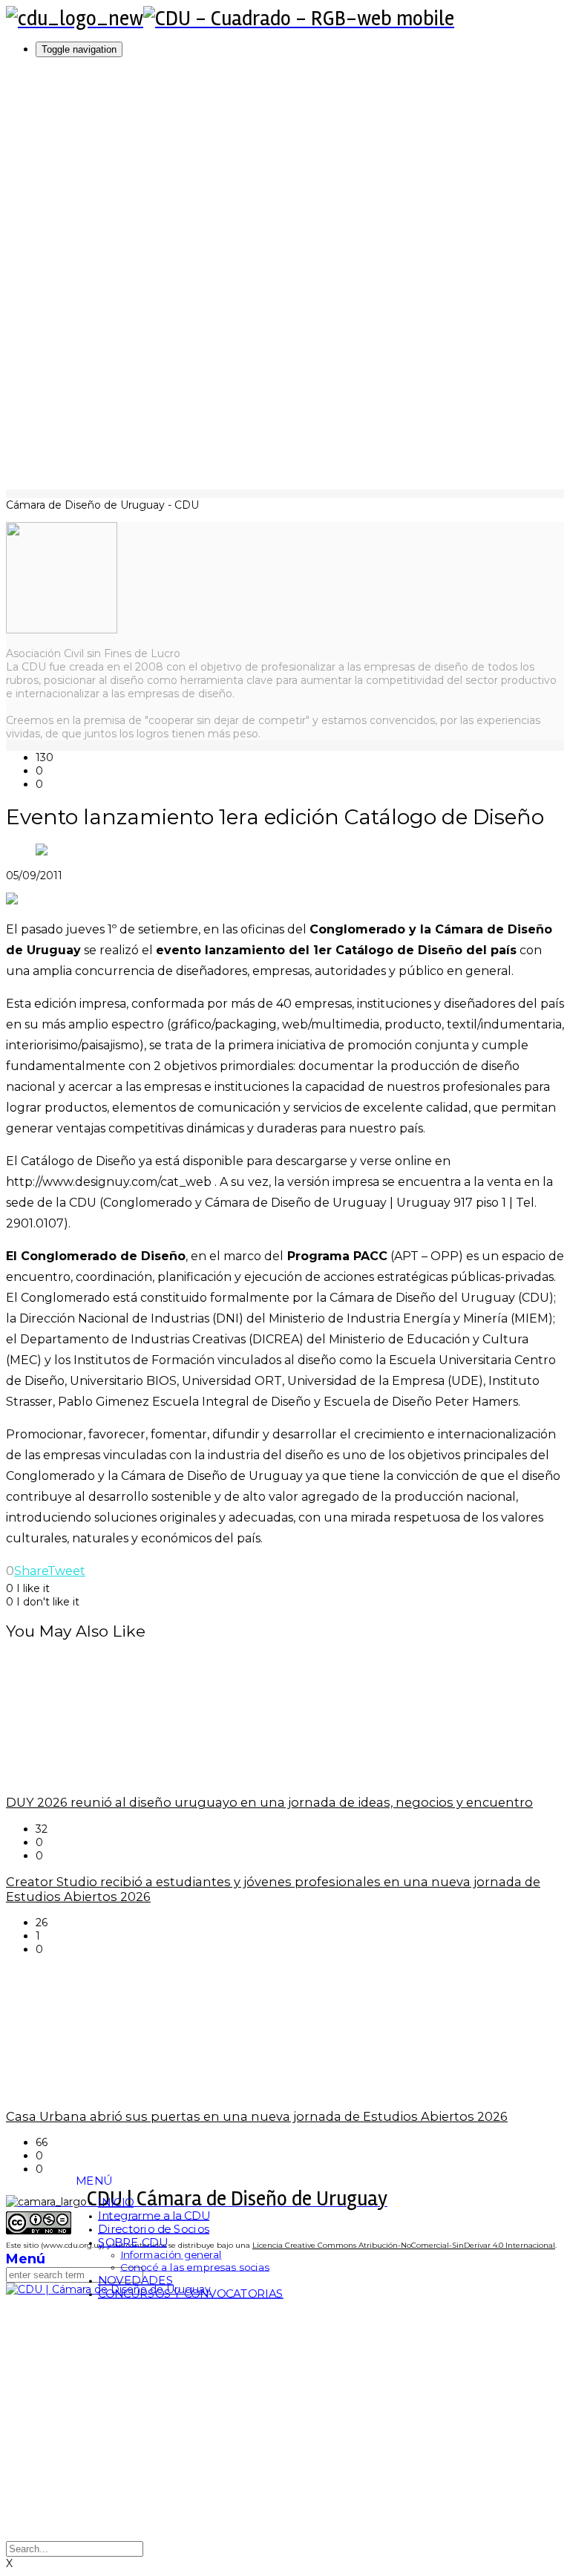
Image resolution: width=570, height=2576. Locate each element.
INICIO (116, 2202)
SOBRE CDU (132, 2242)
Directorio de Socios (154, 2228)
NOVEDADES (135, 2280)
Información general (171, 2255)
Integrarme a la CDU (154, 2215)
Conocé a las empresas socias (195, 2267)
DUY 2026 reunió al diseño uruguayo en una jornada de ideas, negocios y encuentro (269, 1802)
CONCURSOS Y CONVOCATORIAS (191, 2293)
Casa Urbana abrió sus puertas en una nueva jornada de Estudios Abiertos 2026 (257, 2116)
